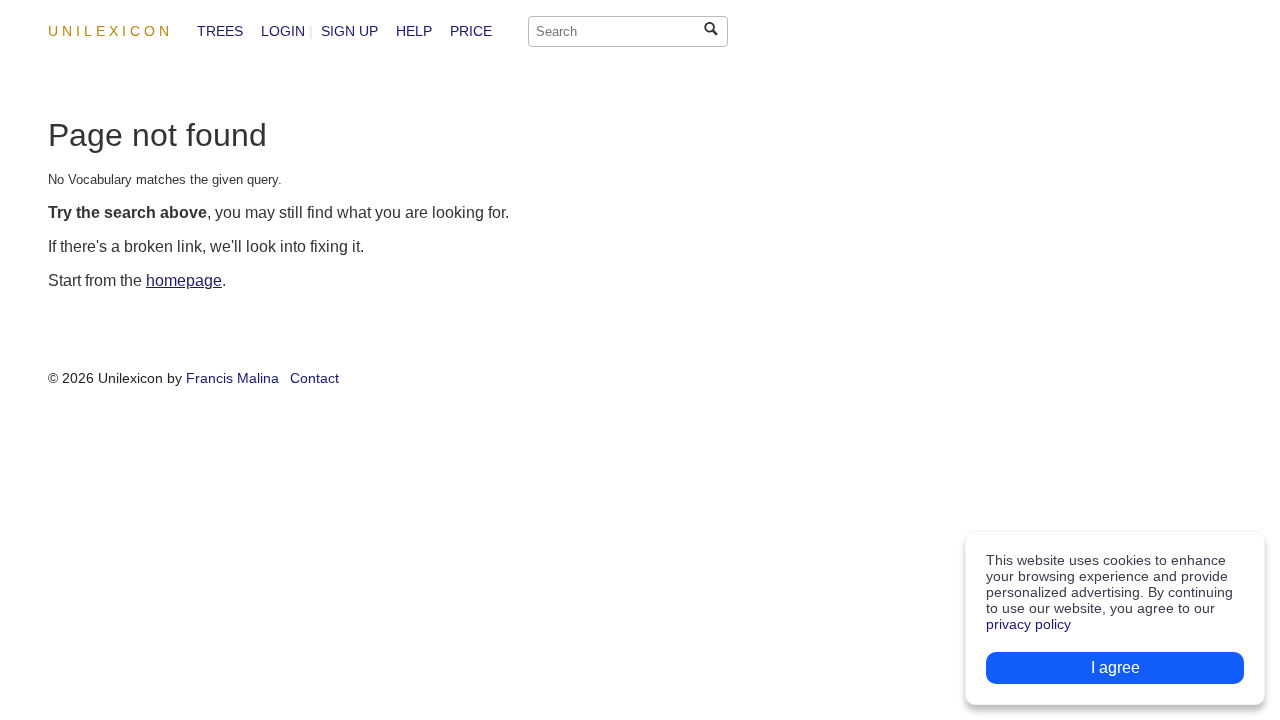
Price (471, 31)
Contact (314, 378)
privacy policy (1028, 624)
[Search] (711, 28)
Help (414, 31)
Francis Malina (232, 378)
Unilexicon (110, 31)
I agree (1115, 667)
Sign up (349, 31)
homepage (184, 280)
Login (283, 31)
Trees (220, 31)
